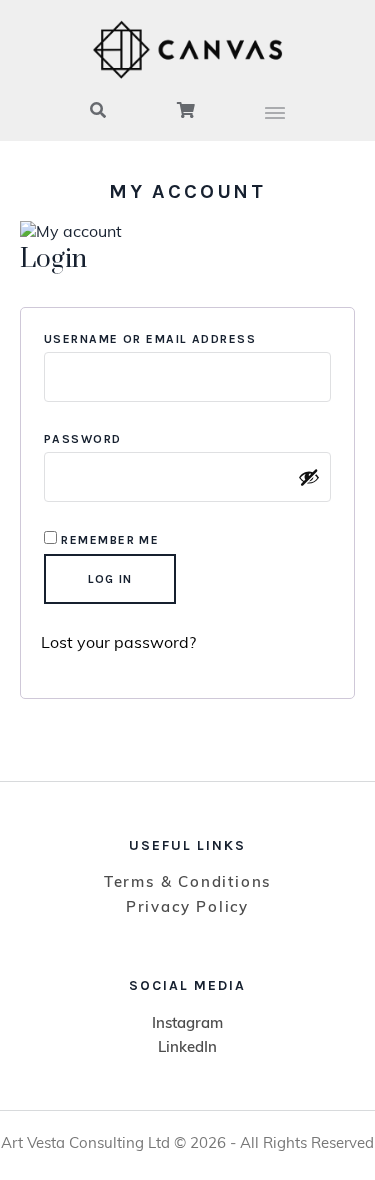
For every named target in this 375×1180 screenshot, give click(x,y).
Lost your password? (118, 644)
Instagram (187, 1024)
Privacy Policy (187, 908)
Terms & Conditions (187, 883)
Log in (110, 579)
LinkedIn (187, 1048)
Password (121, 438)
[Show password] (309, 477)
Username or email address (187, 338)
